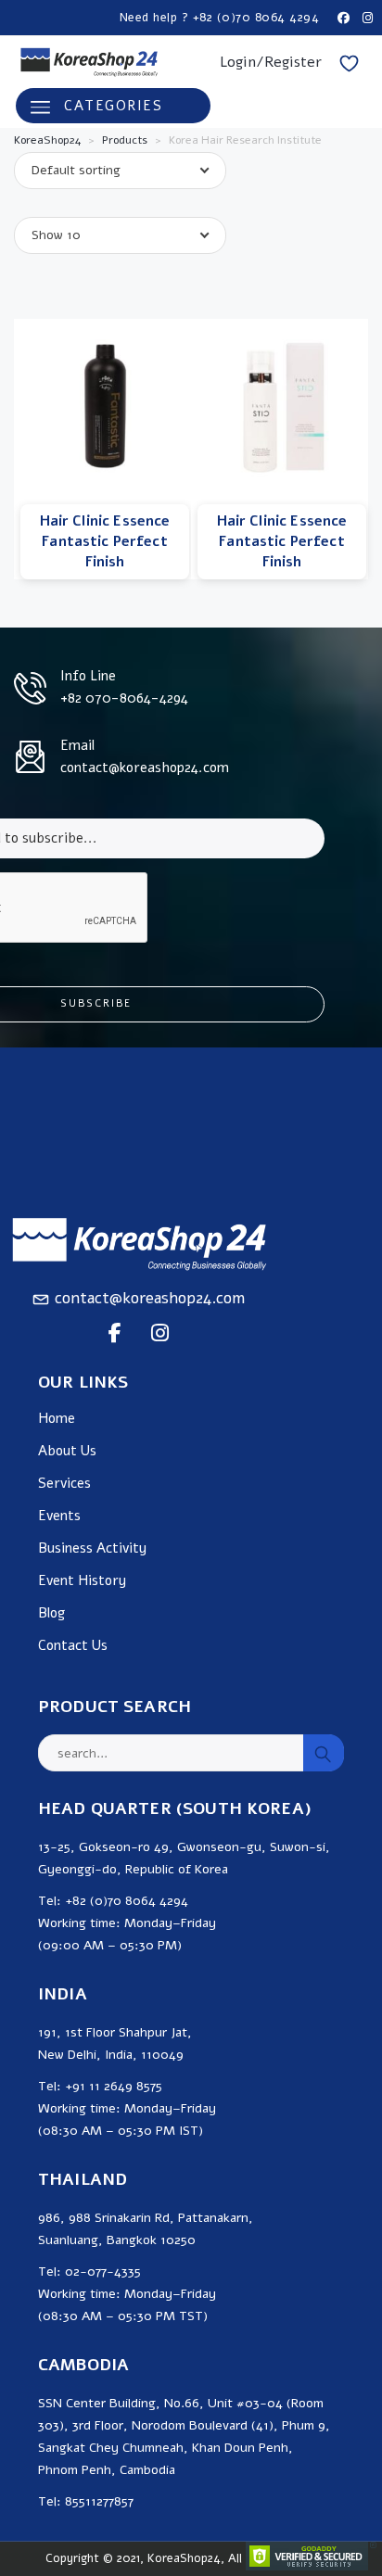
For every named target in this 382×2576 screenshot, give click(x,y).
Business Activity (92, 1548)
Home (57, 1419)
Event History (82, 1581)
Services (64, 1484)
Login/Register (271, 62)
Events (59, 1516)
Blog (51, 1613)
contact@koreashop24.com (150, 1298)
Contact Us (73, 1646)
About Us (67, 1451)
